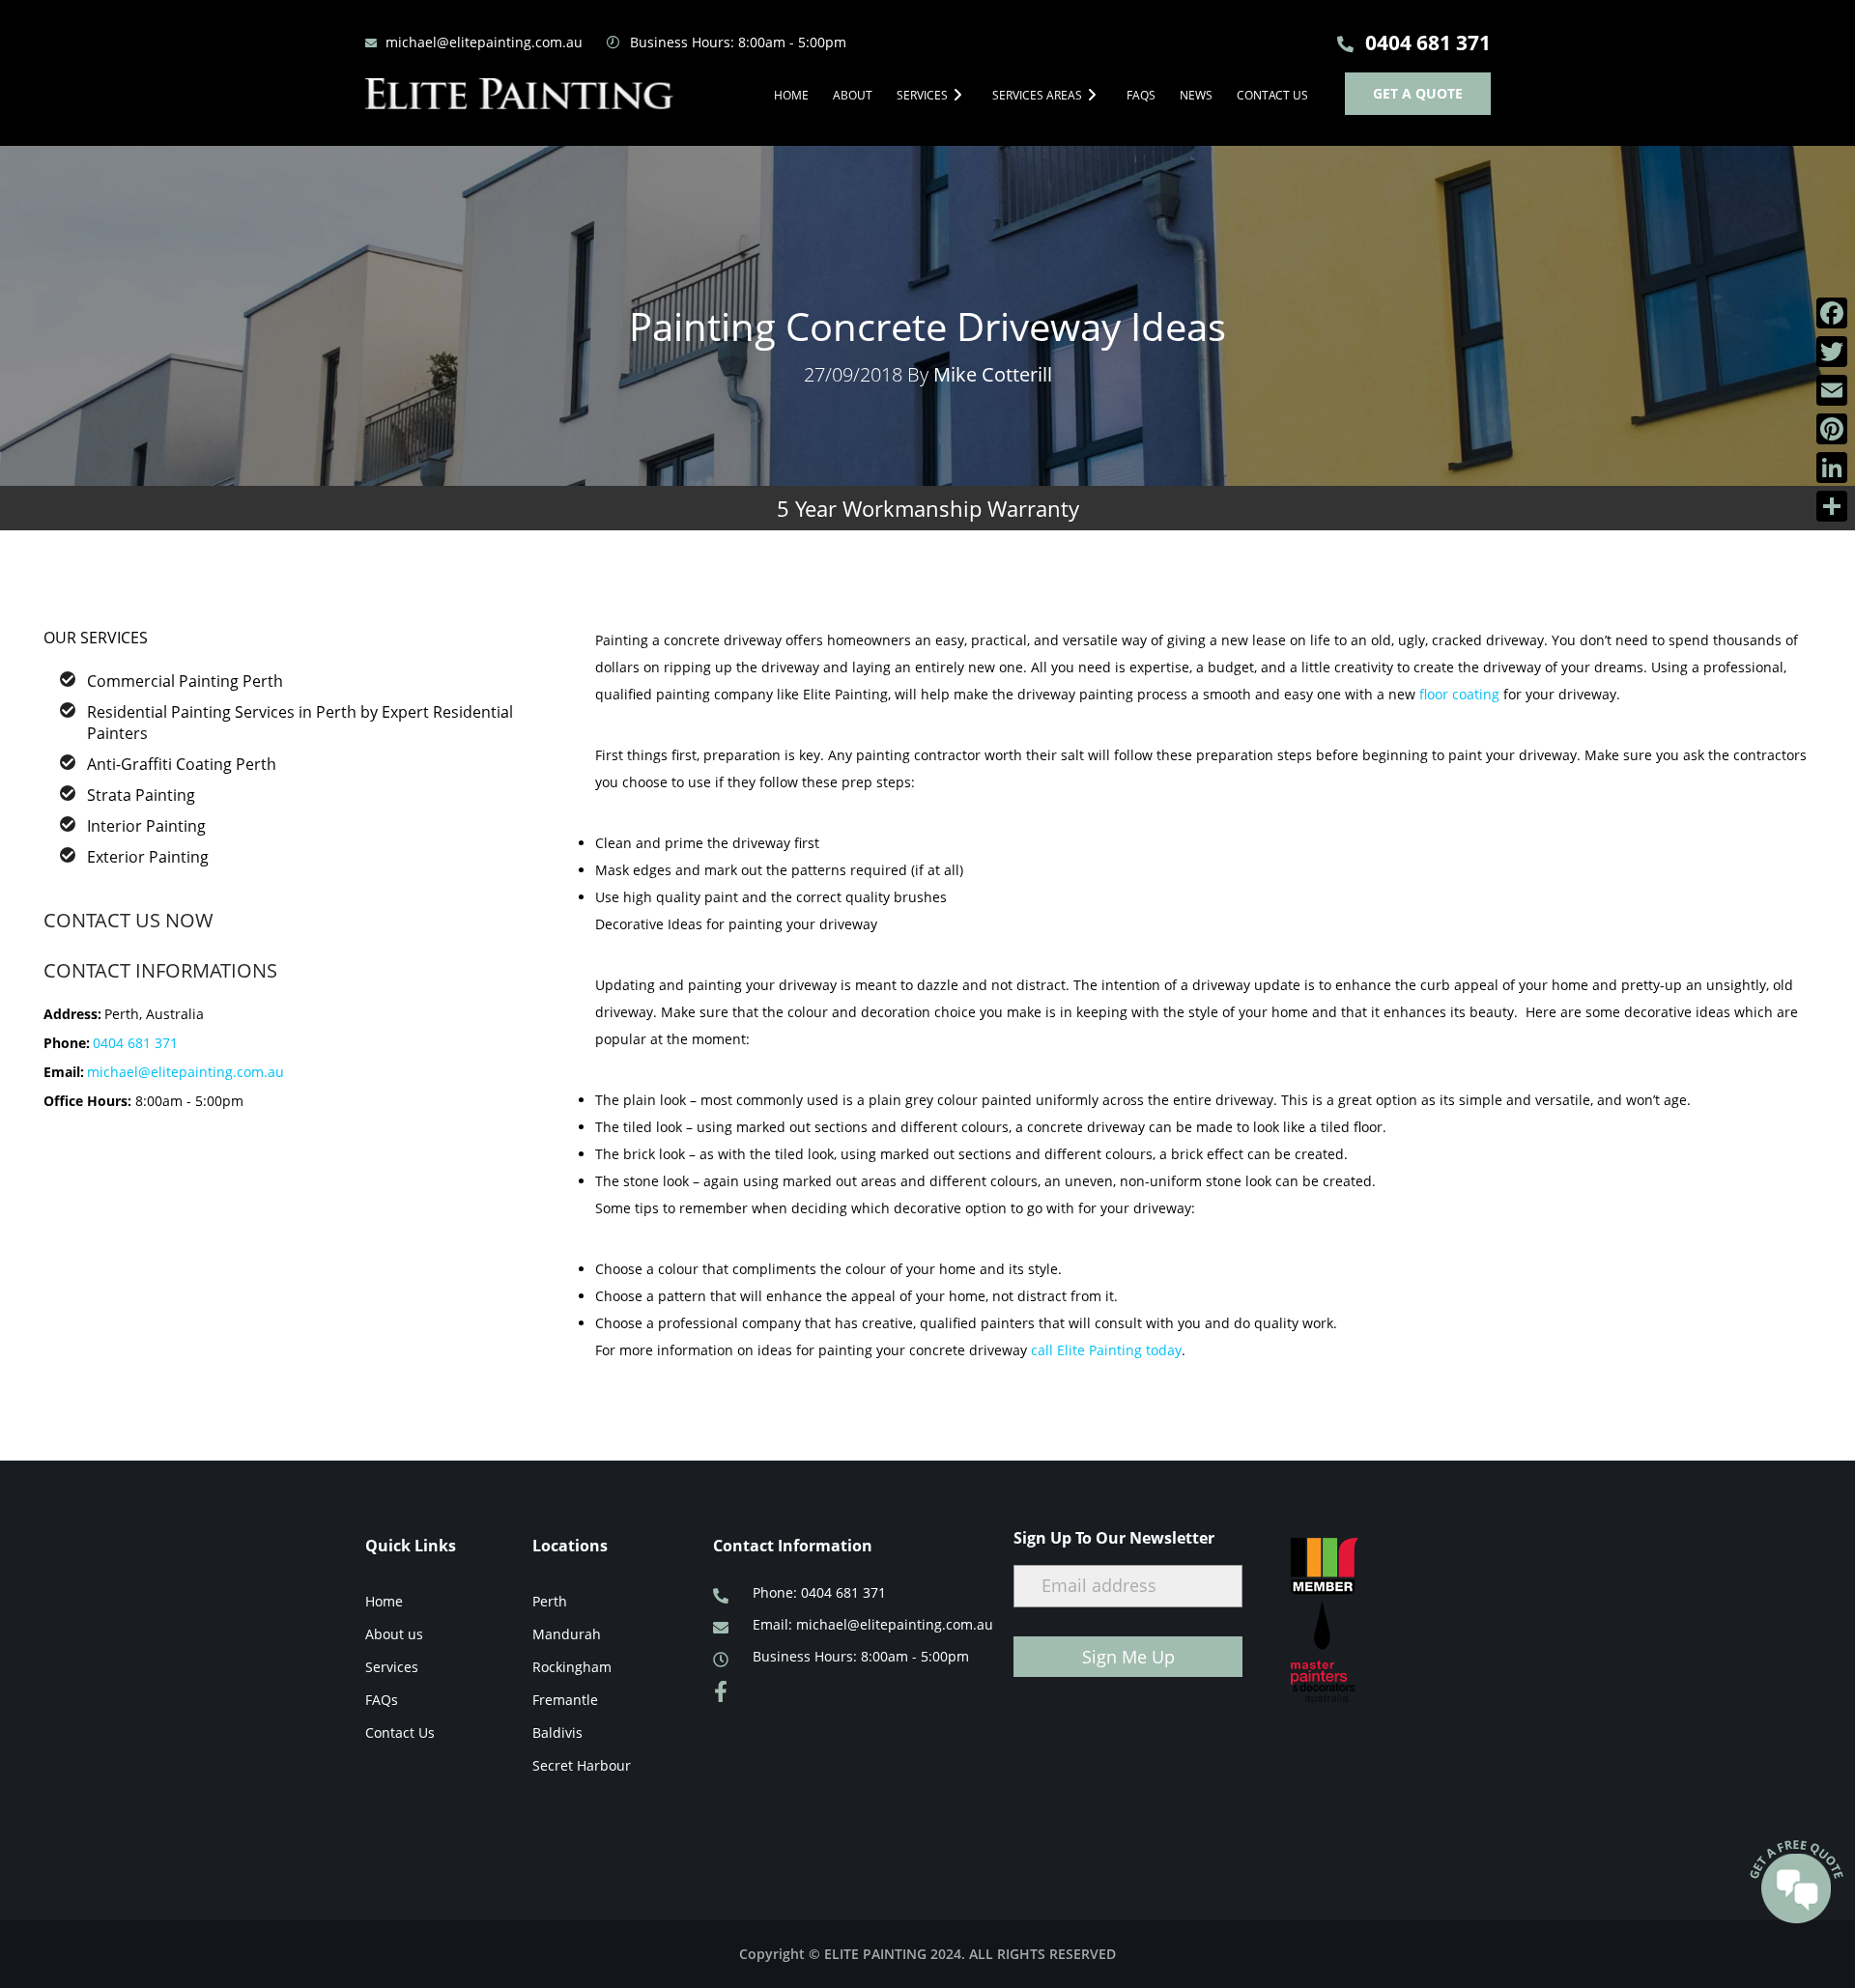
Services (922, 95)
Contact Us (400, 1732)
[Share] (1832, 506)
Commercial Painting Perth (185, 681)
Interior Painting (146, 826)
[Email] (1832, 390)
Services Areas (1037, 95)
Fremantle (565, 1700)
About (853, 95)
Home (791, 95)
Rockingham (572, 1667)
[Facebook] (1832, 313)
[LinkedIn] (1832, 468)
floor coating (1459, 694)
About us (394, 1634)
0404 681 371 (135, 1043)
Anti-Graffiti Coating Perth (182, 764)
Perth (550, 1601)
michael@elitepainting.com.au (185, 1072)
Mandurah (567, 1634)
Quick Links (411, 1546)
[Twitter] (1832, 352)
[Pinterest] (1832, 429)
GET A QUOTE (1418, 93)
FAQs (1141, 95)
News (1196, 95)
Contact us (1272, 95)
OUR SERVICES (96, 638)
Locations (570, 1546)
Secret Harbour (582, 1765)
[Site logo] (520, 94)
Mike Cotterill (993, 374)
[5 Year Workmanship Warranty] (927, 412)
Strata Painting (141, 795)
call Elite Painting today (1106, 1350)
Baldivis (557, 1732)
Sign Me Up (1128, 1657)
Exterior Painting (148, 857)
